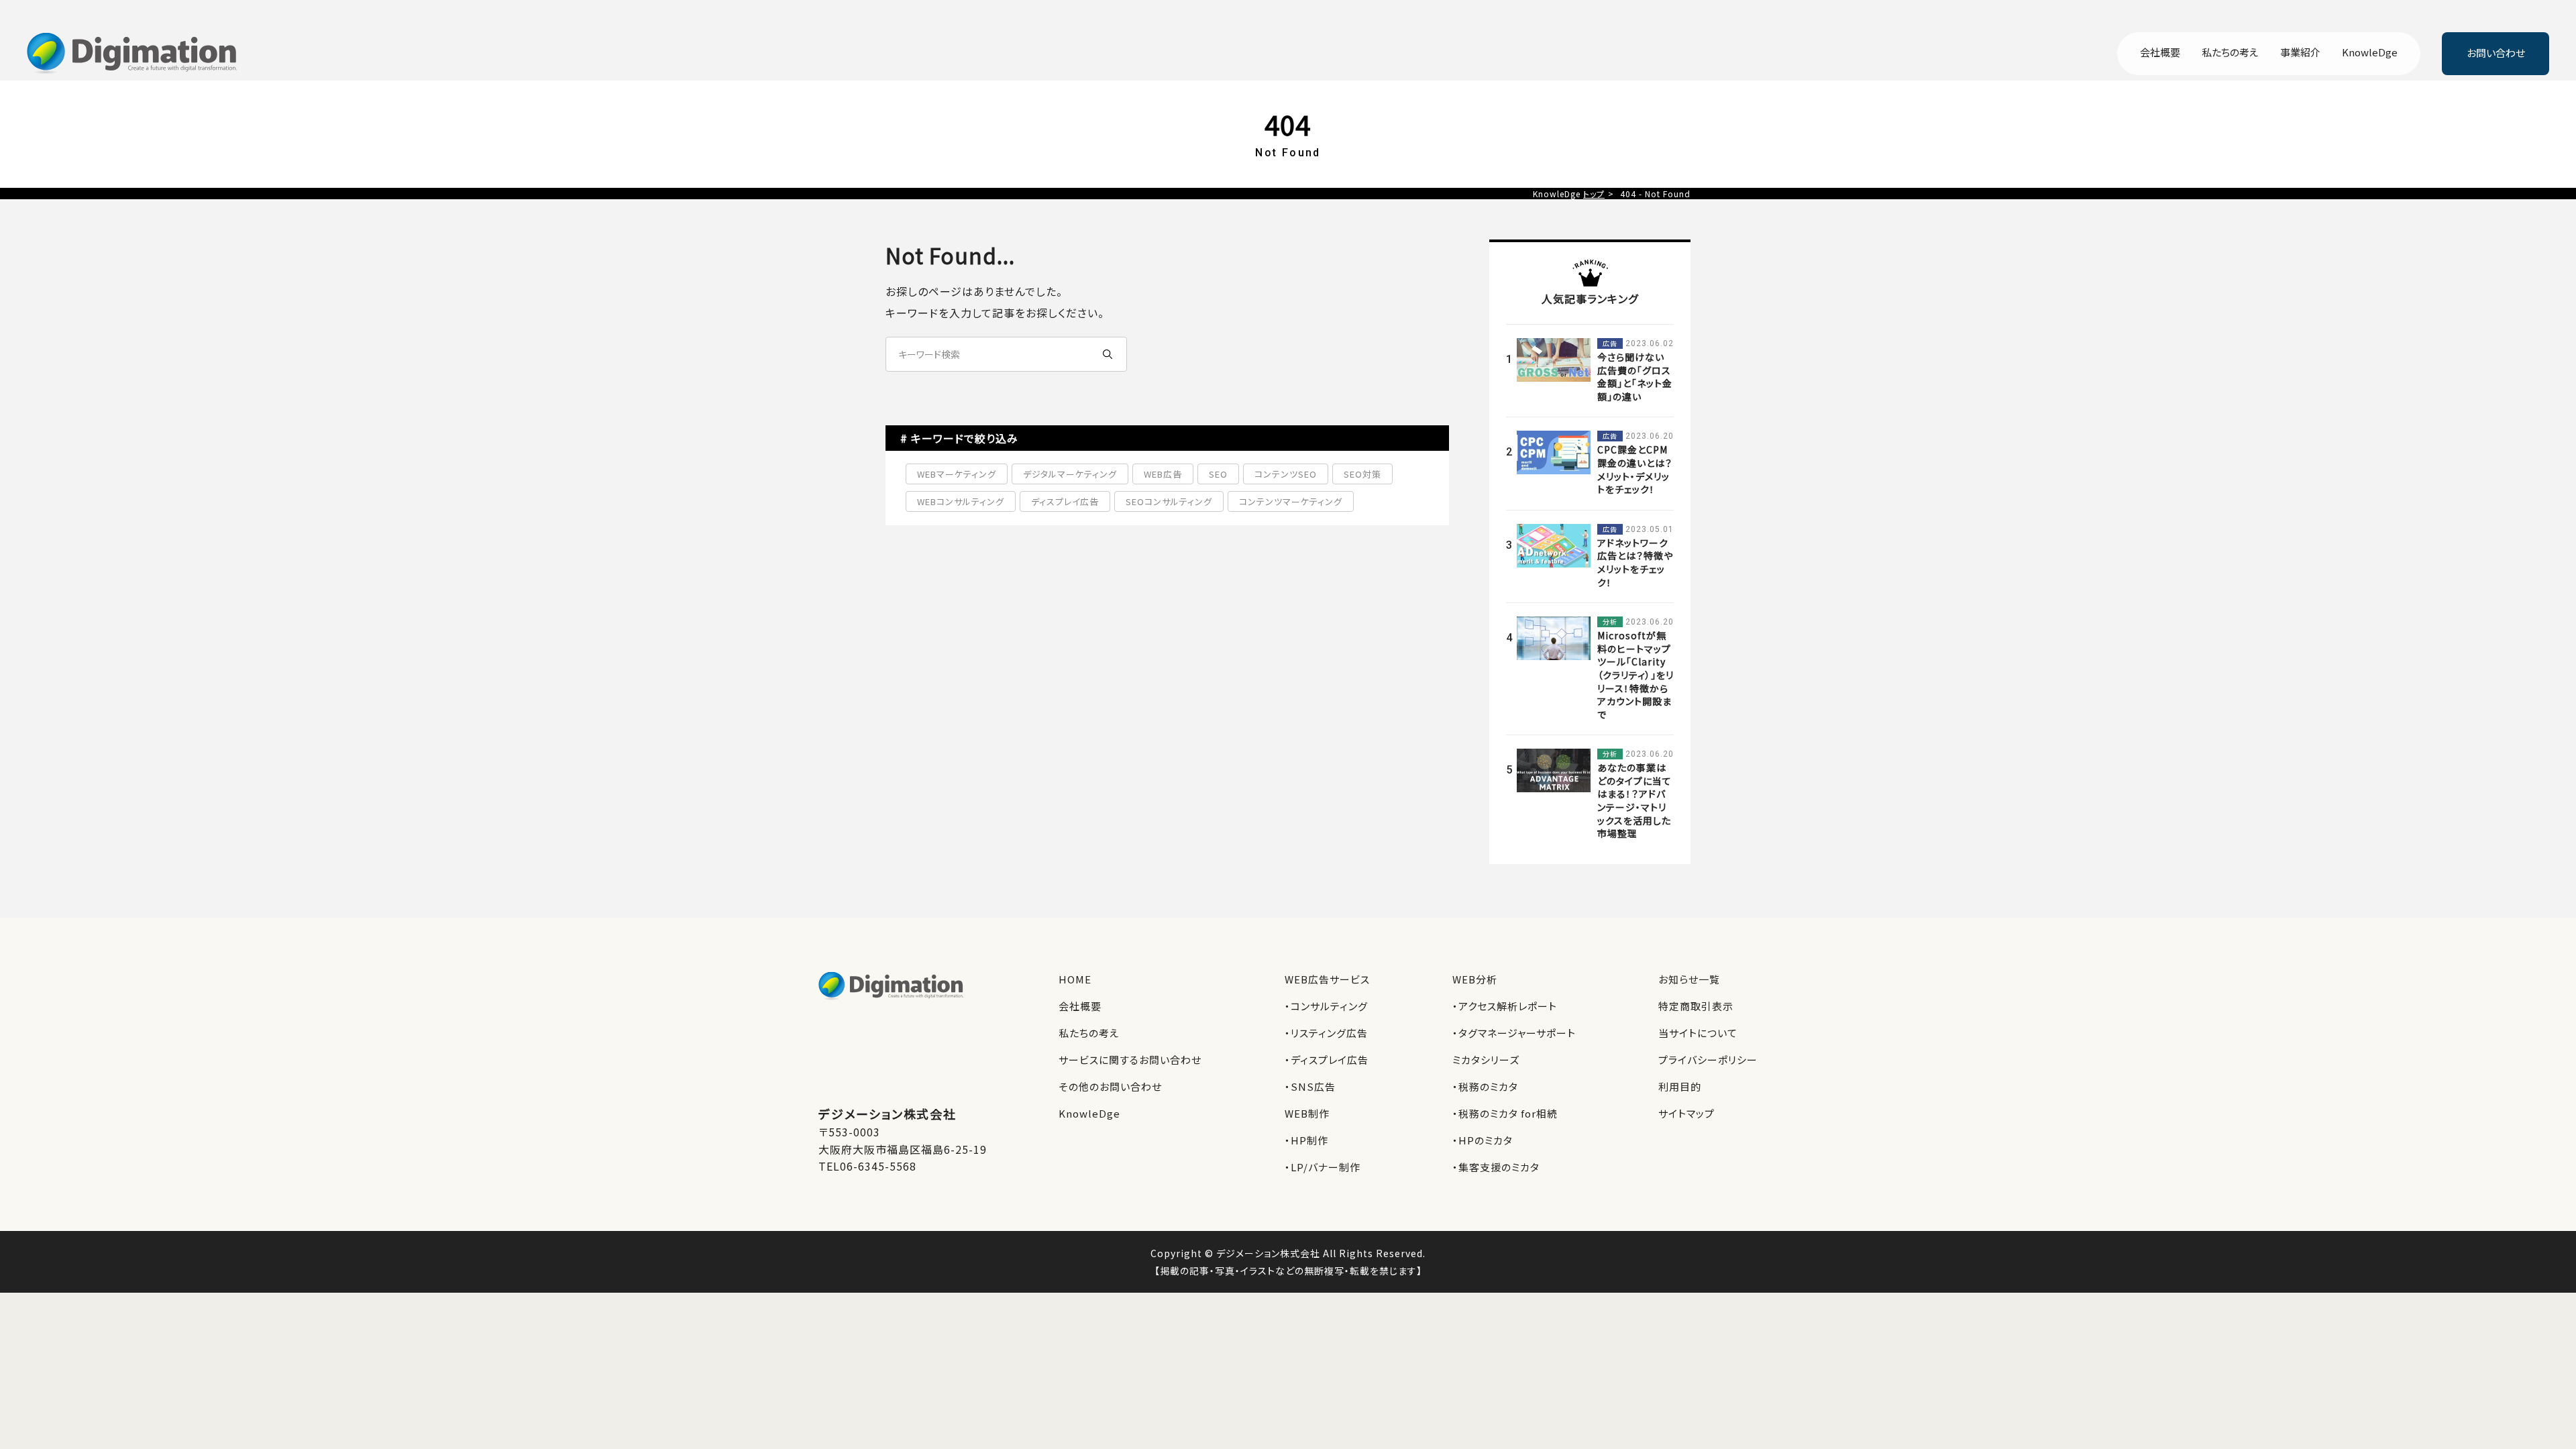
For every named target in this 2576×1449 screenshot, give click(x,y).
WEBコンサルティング (961, 501)
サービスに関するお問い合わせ (1130, 1060)
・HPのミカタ (1483, 1140)
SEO (1218, 474)
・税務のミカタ (1485, 1086)
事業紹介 (2300, 53)
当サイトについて (1698, 1033)
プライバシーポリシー (1708, 1060)
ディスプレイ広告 (1065, 501)
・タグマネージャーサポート (1514, 1033)
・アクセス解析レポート (1505, 1006)
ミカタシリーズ (1486, 1060)
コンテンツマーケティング (1291, 501)
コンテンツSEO (1286, 474)
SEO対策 (1362, 474)
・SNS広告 (1310, 1086)
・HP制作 (1306, 1140)
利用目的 (1680, 1086)
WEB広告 (1163, 474)
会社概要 (2160, 53)
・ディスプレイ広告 (1327, 1060)
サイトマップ (1686, 1113)
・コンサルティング (1326, 1006)
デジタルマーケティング (1070, 474)
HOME (1075, 979)
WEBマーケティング (957, 474)
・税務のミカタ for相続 (1505, 1113)
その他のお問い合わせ (1110, 1086)
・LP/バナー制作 (1323, 1167)
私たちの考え (2230, 53)
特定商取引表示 (1696, 1006)
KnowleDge (2370, 53)
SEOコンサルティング (1169, 501)
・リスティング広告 (1326, 1033)
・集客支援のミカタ (1496, 1167)
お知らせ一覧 (1689, 979)
